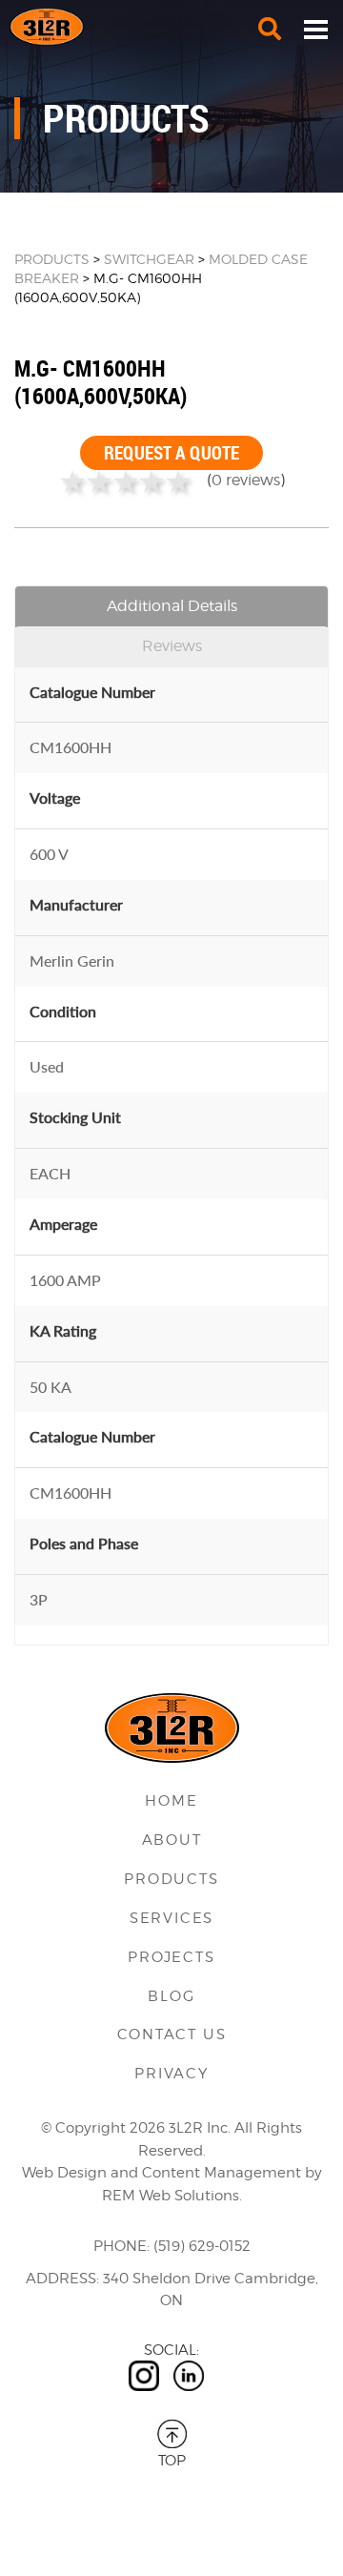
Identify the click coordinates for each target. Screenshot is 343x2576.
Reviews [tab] (172, 646)
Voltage (55, 797)
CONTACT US (172, 2034)
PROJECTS (171, 1957)
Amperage (63, 1224)
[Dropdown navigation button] (315, 29)
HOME (171, 1801)
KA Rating (63, 1330)
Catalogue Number (92, 692)
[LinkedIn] (189, 2376)
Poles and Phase (84, 1543)
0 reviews (246, 480)
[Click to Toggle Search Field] (270, 29)
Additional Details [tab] (172, 606)
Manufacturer (76, 904)
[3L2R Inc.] (171, 27)
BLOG (171, 1996)
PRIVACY (171, 2074)
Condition (63, 1011)
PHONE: (121, 2246)
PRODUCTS (52, 259)
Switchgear (149, 259)
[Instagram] (144, 2376)
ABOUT (172, 1840)
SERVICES (171, 1918)
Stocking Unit (75, 1117)
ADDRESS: (62, 2279)
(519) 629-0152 (202, 2246)
